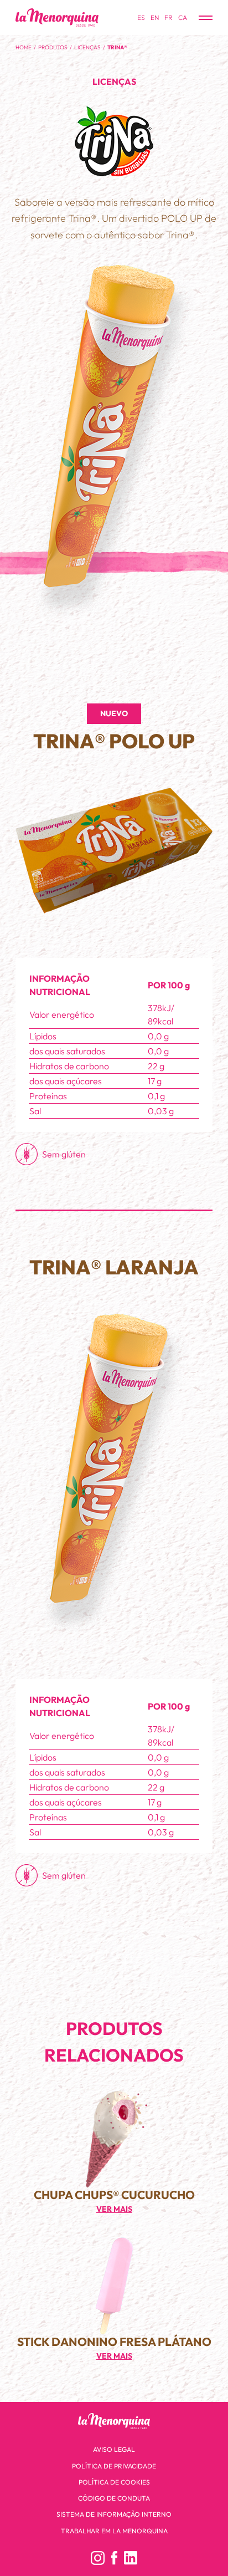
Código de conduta (114, 2498)
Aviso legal (114, 2449)
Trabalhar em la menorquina (114, 2531)
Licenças (87, 47)
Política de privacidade (114, 2466)
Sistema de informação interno (114, 2514)
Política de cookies (114, 2482)
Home (24, 47)
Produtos (53, 47)
